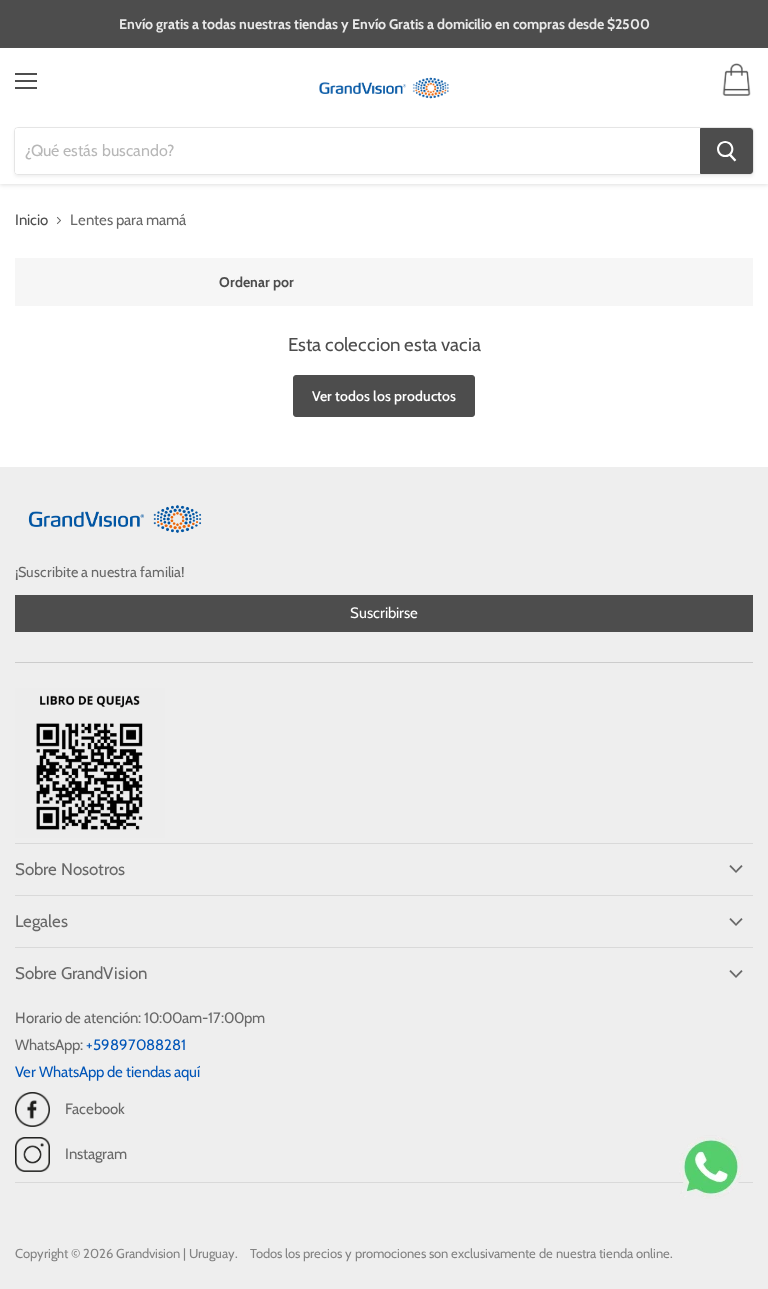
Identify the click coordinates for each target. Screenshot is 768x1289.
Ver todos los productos (384, 396)
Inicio (31, 220)
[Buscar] (726, 151)
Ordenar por (256, 282)
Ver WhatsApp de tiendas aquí (107, 1072)
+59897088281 (136, 1045)
